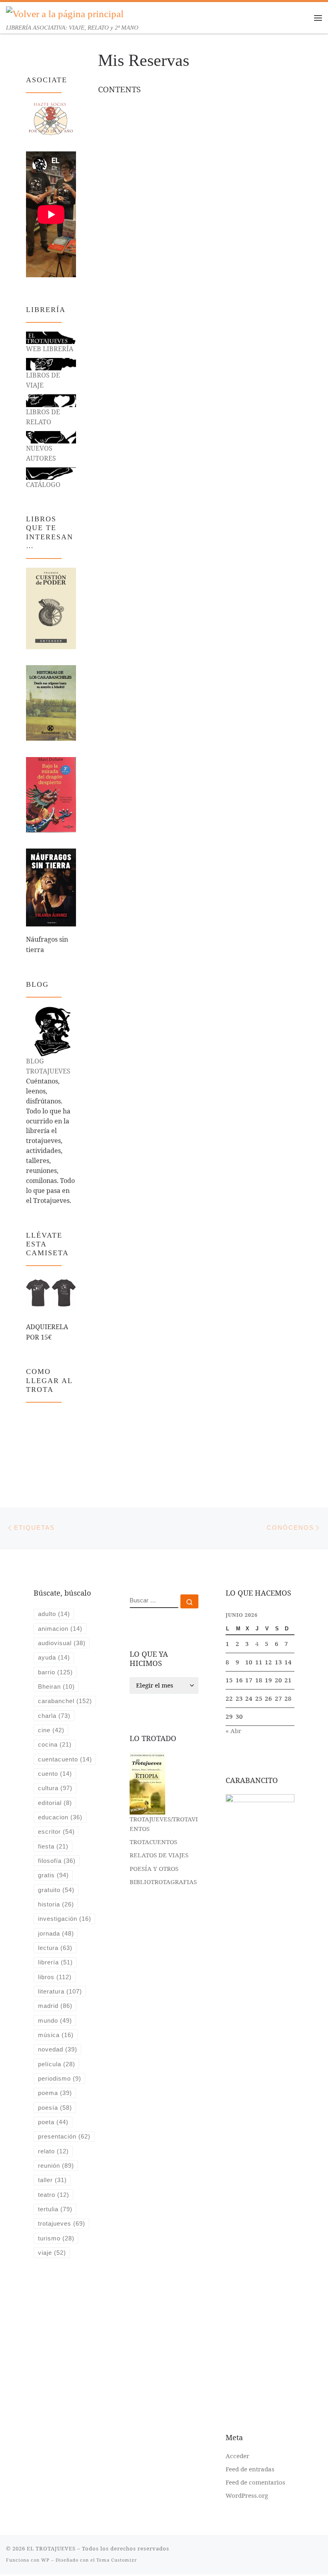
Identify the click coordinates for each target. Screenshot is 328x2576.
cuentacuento (65, 1759)
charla (54, 1716)
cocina (55, 1744)
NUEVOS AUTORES (41, 453)
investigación (65, 1919)
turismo (56, 2238)
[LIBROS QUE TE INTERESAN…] (51, 608)
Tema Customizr (117, 2560)
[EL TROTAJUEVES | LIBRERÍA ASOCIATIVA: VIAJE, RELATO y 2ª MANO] (65, 13)
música (56, 2035)
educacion (60, 1817)
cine (51, 1730)
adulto (54, 1614)
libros (55, 1977)
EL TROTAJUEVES (51, 2548)
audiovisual (62, 1643)
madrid (55, 2006)
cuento (55, 1774)
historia (56, 1904)
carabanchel (65, 1701)
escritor (56, 1832)
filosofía (57, 1861)
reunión (56, 2166)
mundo (55, 2020)
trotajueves (62, 2223)
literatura (60, 1991)
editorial (55, 1803)
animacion (60, 1629)
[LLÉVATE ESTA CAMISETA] (51, 1293)
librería (55, 1962)
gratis (53, 1875)
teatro (54, 2195)
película (57, 2064)
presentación (64, 2136)
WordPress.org (247, 2495)
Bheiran (56, 1687)
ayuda (54, 1657)
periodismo (60, 2078)
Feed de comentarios (255, 2482)
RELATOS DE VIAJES (159, 1855)
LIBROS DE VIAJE (43, 380)
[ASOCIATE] (51, 118)
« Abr (233, 1731)
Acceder (237, 2456)
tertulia (55, 2209)
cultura (55, 1788)
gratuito (56, 1890)
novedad (58, 2049)
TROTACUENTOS (153, 1842)
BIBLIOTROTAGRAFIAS (163, 1882)
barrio (55, 1672)
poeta (53, 2122)
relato (53, 2151)
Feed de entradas (250, 2469)
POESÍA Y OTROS (154, 1868)
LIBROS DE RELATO (43, 417)
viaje (52, 2253)
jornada (56, 1933)
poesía (55, 2108)
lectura (55, 1948)
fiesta (53, 1846)
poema (55, 2093)
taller (52, 2180)
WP (45, 2560)
